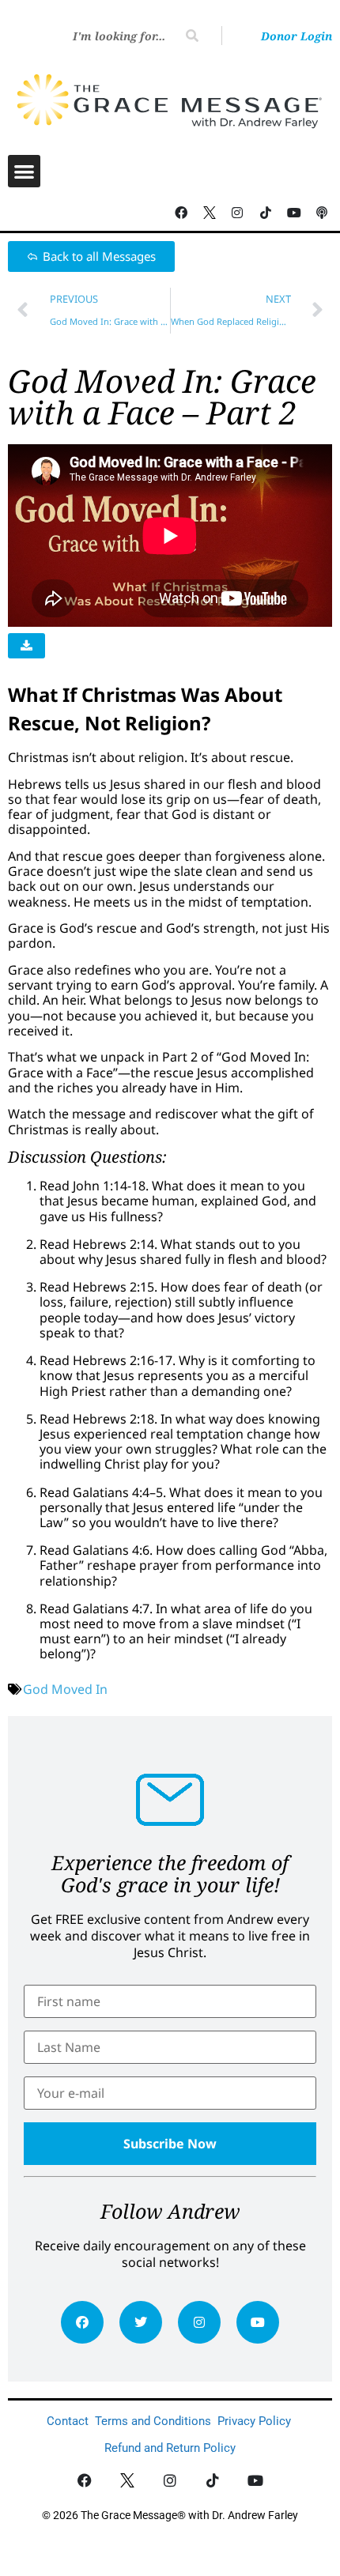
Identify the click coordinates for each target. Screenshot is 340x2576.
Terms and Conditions (153, 2421)
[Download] (26, 646)
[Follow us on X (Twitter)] (210, 213)
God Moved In (65, 1689)
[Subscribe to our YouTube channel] (294, 213)
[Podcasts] (322, 213)
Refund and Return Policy (170, 2448)
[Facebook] (82, 2322)
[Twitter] (141, 2322)
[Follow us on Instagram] (238, 213)
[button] (24, 171)
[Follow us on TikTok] (266, 213)
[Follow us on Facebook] (181, 213)
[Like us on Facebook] (85, 2481)
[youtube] (258, 2322)
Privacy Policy (254, 2421)
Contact (68, 2421)
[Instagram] (199, 2322)
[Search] (192, 36)
